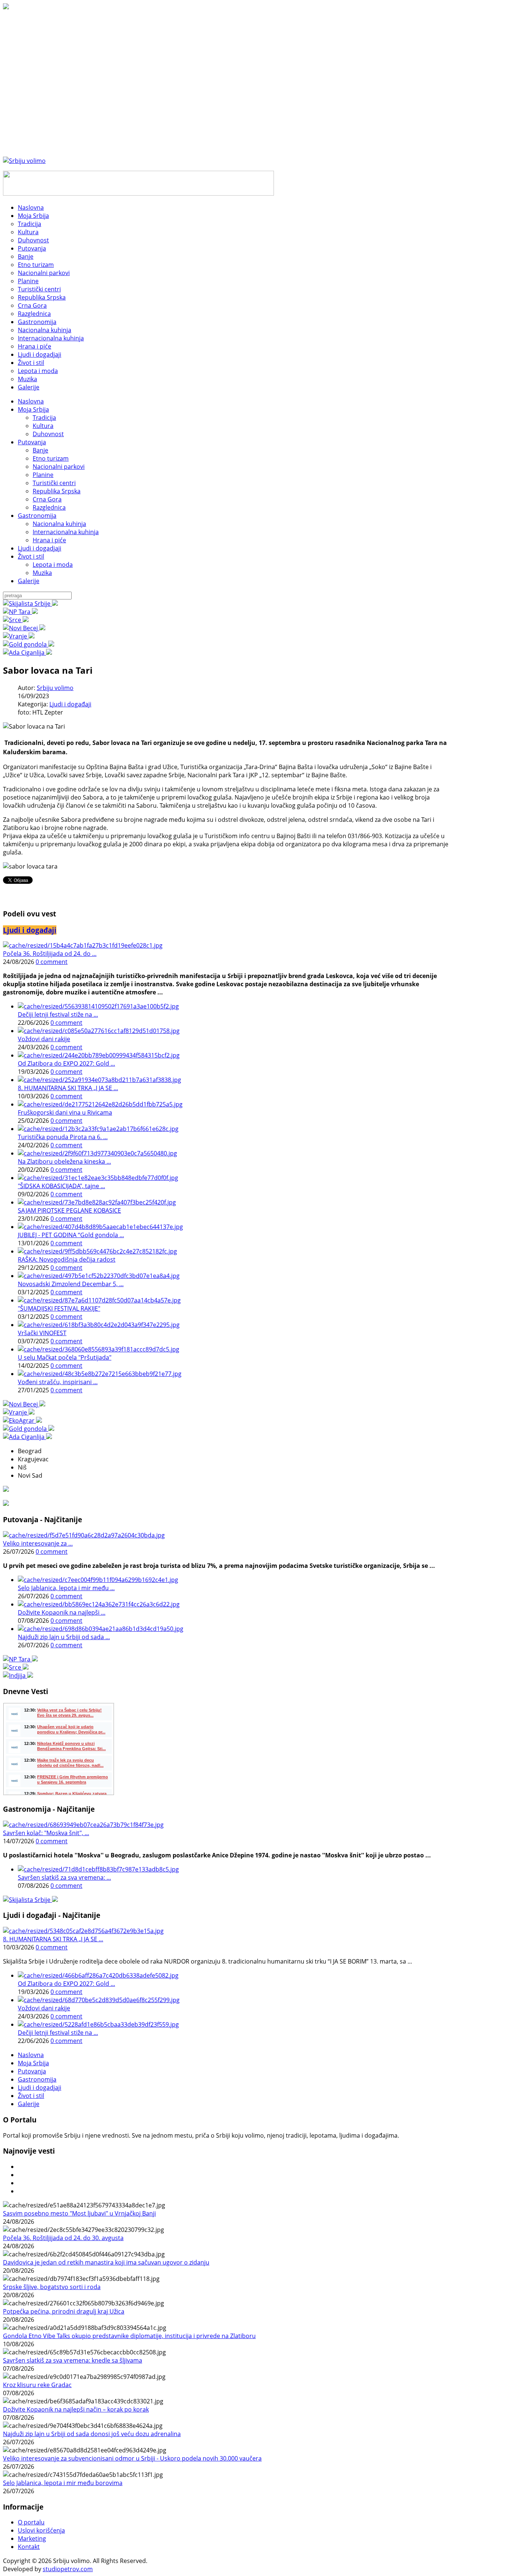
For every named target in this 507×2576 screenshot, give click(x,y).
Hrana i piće (49, 540)
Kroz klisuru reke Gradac (37, 2385)
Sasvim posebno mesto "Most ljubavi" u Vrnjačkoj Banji (79, 2213)
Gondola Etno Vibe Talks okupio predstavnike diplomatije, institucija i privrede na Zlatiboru (129, 2336)
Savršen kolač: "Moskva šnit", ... (46, 1833)
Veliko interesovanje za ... (38, 1543)
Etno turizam (51, 458)
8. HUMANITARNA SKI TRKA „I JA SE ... (68, 1088)
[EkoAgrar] (22, 1421)
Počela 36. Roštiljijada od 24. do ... (50, 954)
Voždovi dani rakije (44, 1039)
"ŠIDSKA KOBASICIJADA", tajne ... (61, 1186)
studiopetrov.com (68, 2569)
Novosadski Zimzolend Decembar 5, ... (71, 1284)
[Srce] (16, 620)
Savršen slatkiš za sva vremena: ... (64, 1877)
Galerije (29, 581)
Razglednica (49, 507)
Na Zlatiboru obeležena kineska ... (64, 1161)
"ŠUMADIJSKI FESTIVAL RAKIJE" (59, 1308)
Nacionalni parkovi (59, 467)
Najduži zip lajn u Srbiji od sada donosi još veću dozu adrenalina (92, 2434)
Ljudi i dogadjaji (40, 548)
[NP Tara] (20, 612)
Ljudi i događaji (70, 704)
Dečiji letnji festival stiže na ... (58, 1014)
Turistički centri (54, 483)
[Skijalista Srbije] (30, 604)
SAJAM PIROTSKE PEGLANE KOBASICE (69, 1210)
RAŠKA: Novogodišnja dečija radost (67, 1259)
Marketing (32, 2539)
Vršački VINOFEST (42, 1333)
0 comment (52, 962)
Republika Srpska (57, 491)
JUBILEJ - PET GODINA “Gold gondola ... (71, 1235)
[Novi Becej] (24, 628)
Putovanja (32, 442)
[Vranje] (19, 636)
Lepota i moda (53, 565)
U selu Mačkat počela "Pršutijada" (65, 1357)
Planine (43, 475)
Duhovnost (48, 434)
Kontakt (29, 2547)
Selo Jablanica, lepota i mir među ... (66, 1588)
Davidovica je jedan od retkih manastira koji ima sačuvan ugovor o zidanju (106, 2262)
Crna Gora (47, 499)
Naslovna (31, 401)
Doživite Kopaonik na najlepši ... (62, 1612)
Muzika (42, 573)
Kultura (43, 426)
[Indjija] (18, 1676)
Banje (40, 450)
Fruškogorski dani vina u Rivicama (65, 1112)
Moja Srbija (33, 409)
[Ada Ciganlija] (27, 653)
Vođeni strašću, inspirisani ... (58, 1382)
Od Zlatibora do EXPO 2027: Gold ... (66, 1063)
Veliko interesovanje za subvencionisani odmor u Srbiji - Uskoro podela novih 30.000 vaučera (132, 2458)
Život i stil (31, 556)
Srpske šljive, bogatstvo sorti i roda (52, 2287)
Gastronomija (37, 516)
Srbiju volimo (55, 688)
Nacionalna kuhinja (59, 524)
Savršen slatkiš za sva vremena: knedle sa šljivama (73, 2360)
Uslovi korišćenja (41, 2530)
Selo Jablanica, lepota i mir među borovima (63, 2483)
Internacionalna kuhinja (66, 532)
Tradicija (44, 418)
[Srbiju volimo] (24, 161)
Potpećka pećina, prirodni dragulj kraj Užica (64, 2311)
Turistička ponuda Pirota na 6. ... (63, 1137)
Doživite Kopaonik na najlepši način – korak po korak (76, 2409)
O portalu (31, 2522)
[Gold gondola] (29, 644)
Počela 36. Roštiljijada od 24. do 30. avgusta (63, 2238)
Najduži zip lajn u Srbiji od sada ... (64, 1637)
